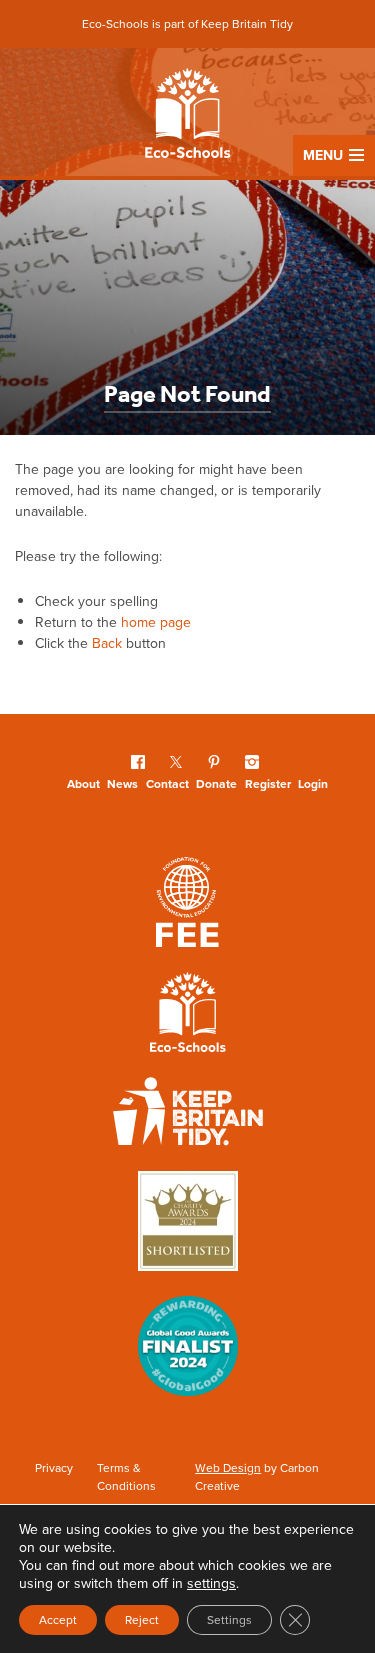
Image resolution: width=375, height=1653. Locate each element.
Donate (216, 783)
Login (313, 783)
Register (268, 783)
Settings (229, 1619)
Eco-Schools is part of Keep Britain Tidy (187, 23)
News (122, 783)
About (83, 783)
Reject (142, 1619)
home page (156, 622)
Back (107, 643)
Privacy (54, 1467)
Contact (167, 783)
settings (211, 1583)
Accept (58, 1619)
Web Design (228, 1467)
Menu (323, 155)
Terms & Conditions (126, 1476)
